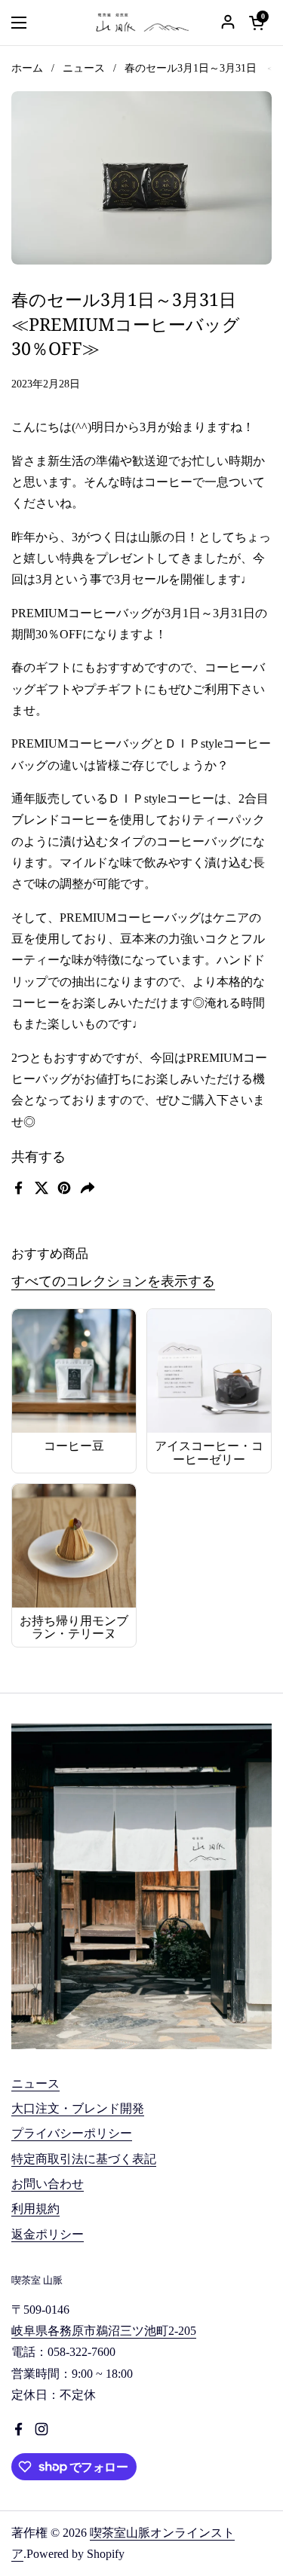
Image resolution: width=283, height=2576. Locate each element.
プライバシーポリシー (72, 2133)
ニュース (84, 68)
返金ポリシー (48, 2234)
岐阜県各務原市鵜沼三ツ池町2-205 (104, 2331)
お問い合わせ (48, 2184)
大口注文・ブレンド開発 (78, 2108)
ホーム (27, 68)
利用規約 (35, 2209)
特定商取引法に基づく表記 (84, 2159)
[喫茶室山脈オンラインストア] (141, 23)
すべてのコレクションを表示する (113, 1281)
